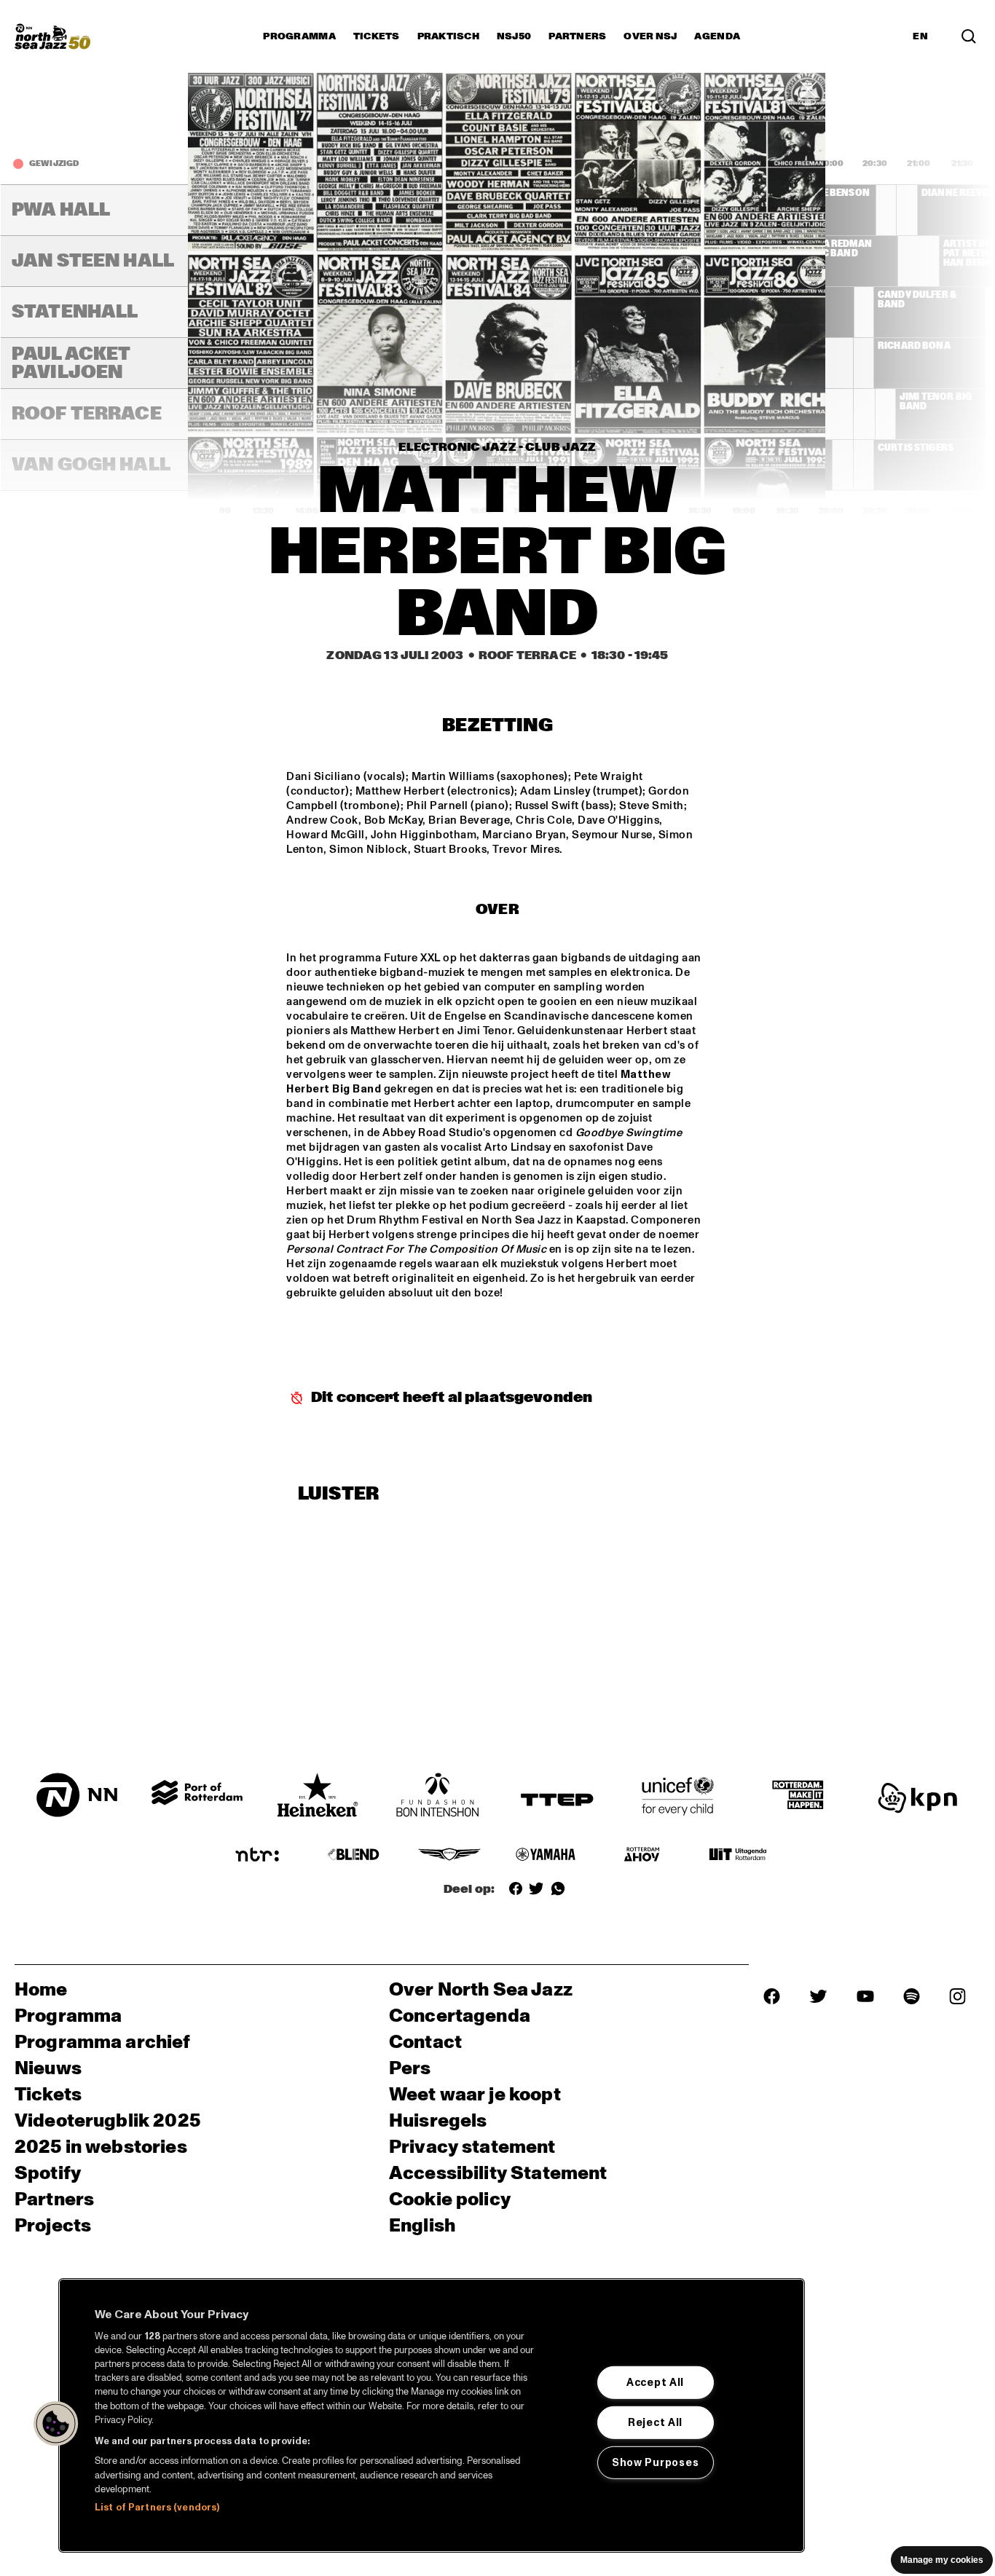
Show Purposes (655, 2462)
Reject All (655, 2422)
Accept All (655, 2382)
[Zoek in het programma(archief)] (969, 36)
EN (920, 36)
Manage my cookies (942, 2560)
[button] (56, 2424)
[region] (432, 2415)
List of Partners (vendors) (157, 2508)
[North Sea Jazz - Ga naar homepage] (52, 36)
